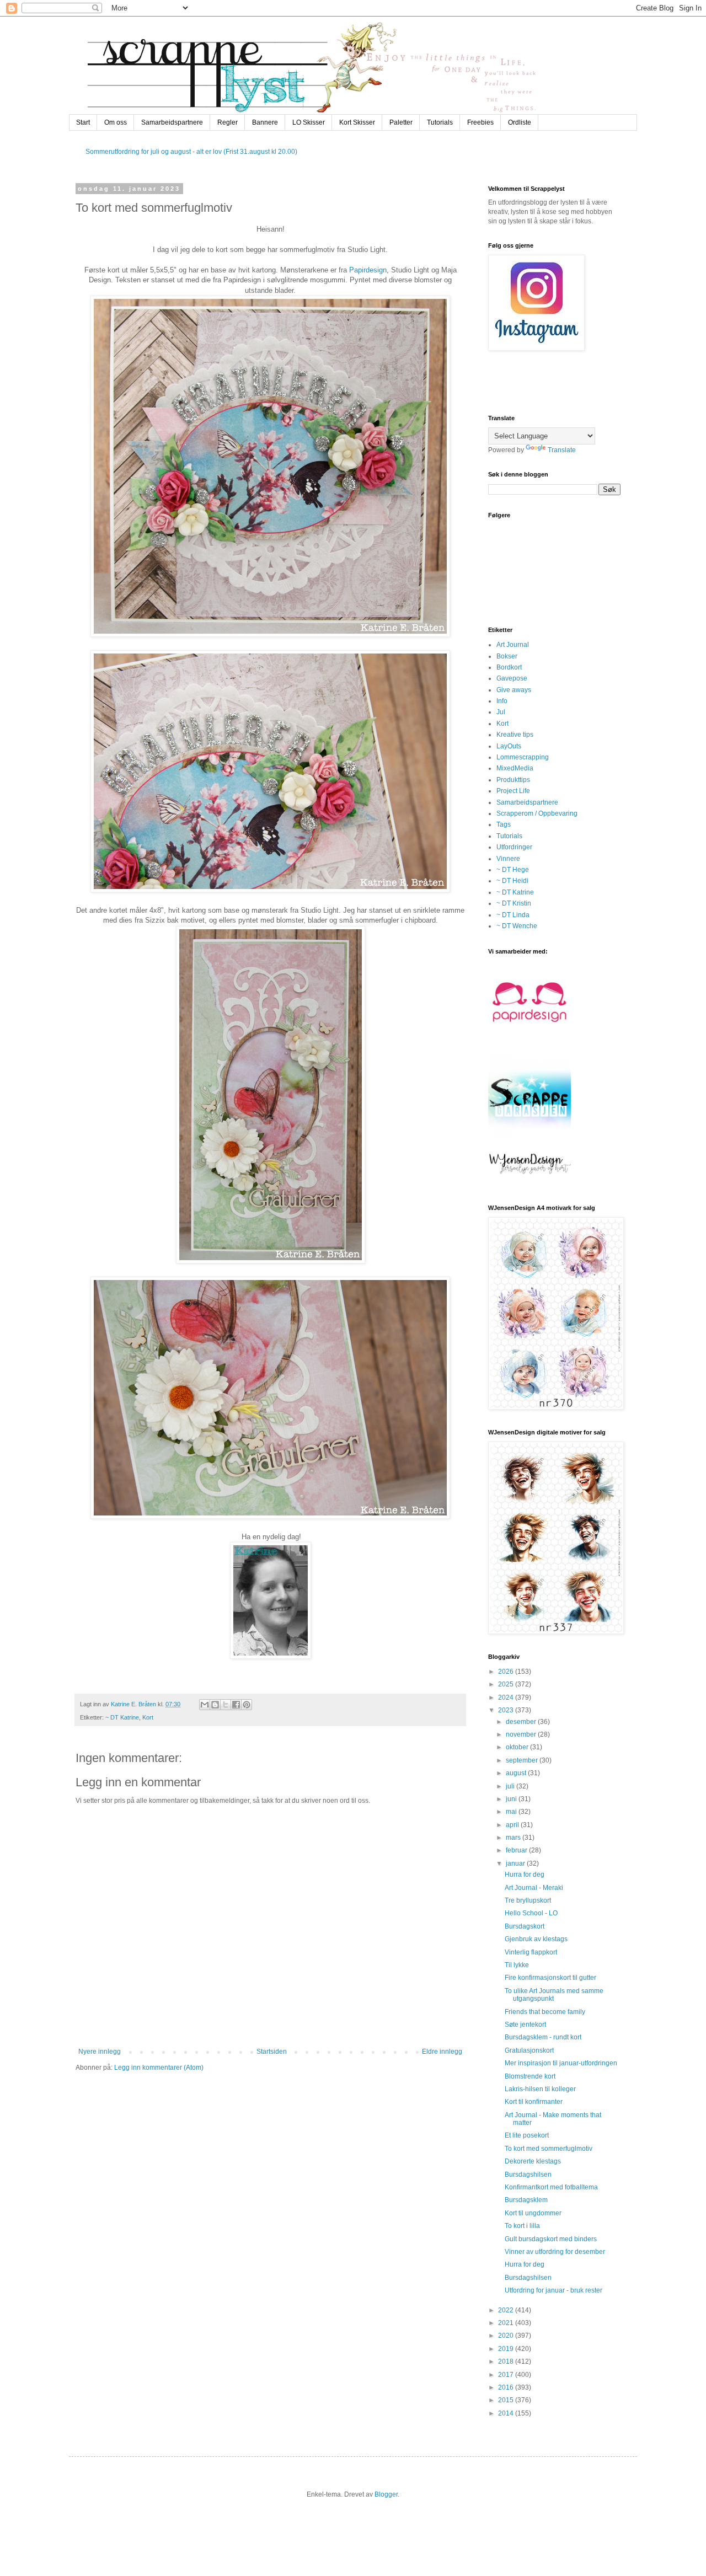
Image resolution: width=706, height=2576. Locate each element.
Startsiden (272, 2052)
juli (511, 1786)
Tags (504, 824)
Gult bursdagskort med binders (551, 2239)
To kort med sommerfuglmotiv (549, 2149)
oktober (518, 1747)
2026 (507, 1672)
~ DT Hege (513, 870)
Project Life (513, 791)
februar (517, 1850)
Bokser (507, 656)
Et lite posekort (527, 2135)
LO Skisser (309, 122)
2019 (507, 2349)
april (513, 1825)
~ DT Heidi (512, 881)
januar (516, 1863)
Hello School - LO (531, 1913)
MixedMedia (515, 768)
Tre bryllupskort (528, 1900)
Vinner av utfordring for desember (555, 2252)
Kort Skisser (357, 122)
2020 (507, 2336)
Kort (148, 1717)
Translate (562, 450)
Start (83, 122)
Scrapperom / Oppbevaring (537, 813)
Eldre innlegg (442, 2052)
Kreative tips (515, 735)
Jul (501, 712)
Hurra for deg (525, 1875)
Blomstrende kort (530, 2076)
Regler (228, 122)
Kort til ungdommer (533, 2213)
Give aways (514, 690)
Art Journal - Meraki (534, 1888)
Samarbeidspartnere (172, 122)
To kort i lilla (522, 2226)
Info (502, 701)
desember (522, 1722)
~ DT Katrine (122, 1717)
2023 (507, 1710)
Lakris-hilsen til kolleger (540, 2089)
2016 (507, 2387)
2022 (507, 2310)
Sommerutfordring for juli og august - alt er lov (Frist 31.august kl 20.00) (191, 152)
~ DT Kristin (514, 903)
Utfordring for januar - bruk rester (553, 2290)
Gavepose (512, 678)
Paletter (401, 122)
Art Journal (513, 645)
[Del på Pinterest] (247, 1705)
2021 (507, 2323)
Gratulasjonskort (529, 2050)
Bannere (265, 122)
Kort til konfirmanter (534, 2102)
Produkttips (513, 780)
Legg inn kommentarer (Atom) (159, 2068)
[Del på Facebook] (236, 1705)
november (522, 1734)
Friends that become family (545, 2012)
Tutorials (440, 122)
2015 (507, 2400)
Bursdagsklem (526, 2200)
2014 (507, 2413)
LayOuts (509, 746)
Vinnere (508, 859)
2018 (507, 2361)
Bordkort (509, 667)
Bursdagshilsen (528, 2175)
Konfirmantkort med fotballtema (551, 2187)
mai (512, 1812)
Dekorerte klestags (533, 2161)
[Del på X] (226, 1705)
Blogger (386, 2494)
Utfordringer (514, 847)
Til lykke (517, 1965)
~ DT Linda (513, 915)
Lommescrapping (523, 757)
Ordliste (520, 122)
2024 (507, 1697)
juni (512, 1799)
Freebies (480, 122)
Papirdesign (368, 270)
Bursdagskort (525, 1926)
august (517, 1773)
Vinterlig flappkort (531, 1952)
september (523, 1760)
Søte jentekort (525, 2025)
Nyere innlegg (100, 2052)
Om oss (116, 122)
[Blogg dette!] (215, 1705)
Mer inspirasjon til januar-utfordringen (561, 2063)
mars (514, 1838)
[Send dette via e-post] (205, 1705)
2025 (507, 1684)
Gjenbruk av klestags (536, 1939)
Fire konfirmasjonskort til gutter (550, 1978)
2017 (507, 2375)
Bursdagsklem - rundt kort (543, 2037)
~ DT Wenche (517, 926)
